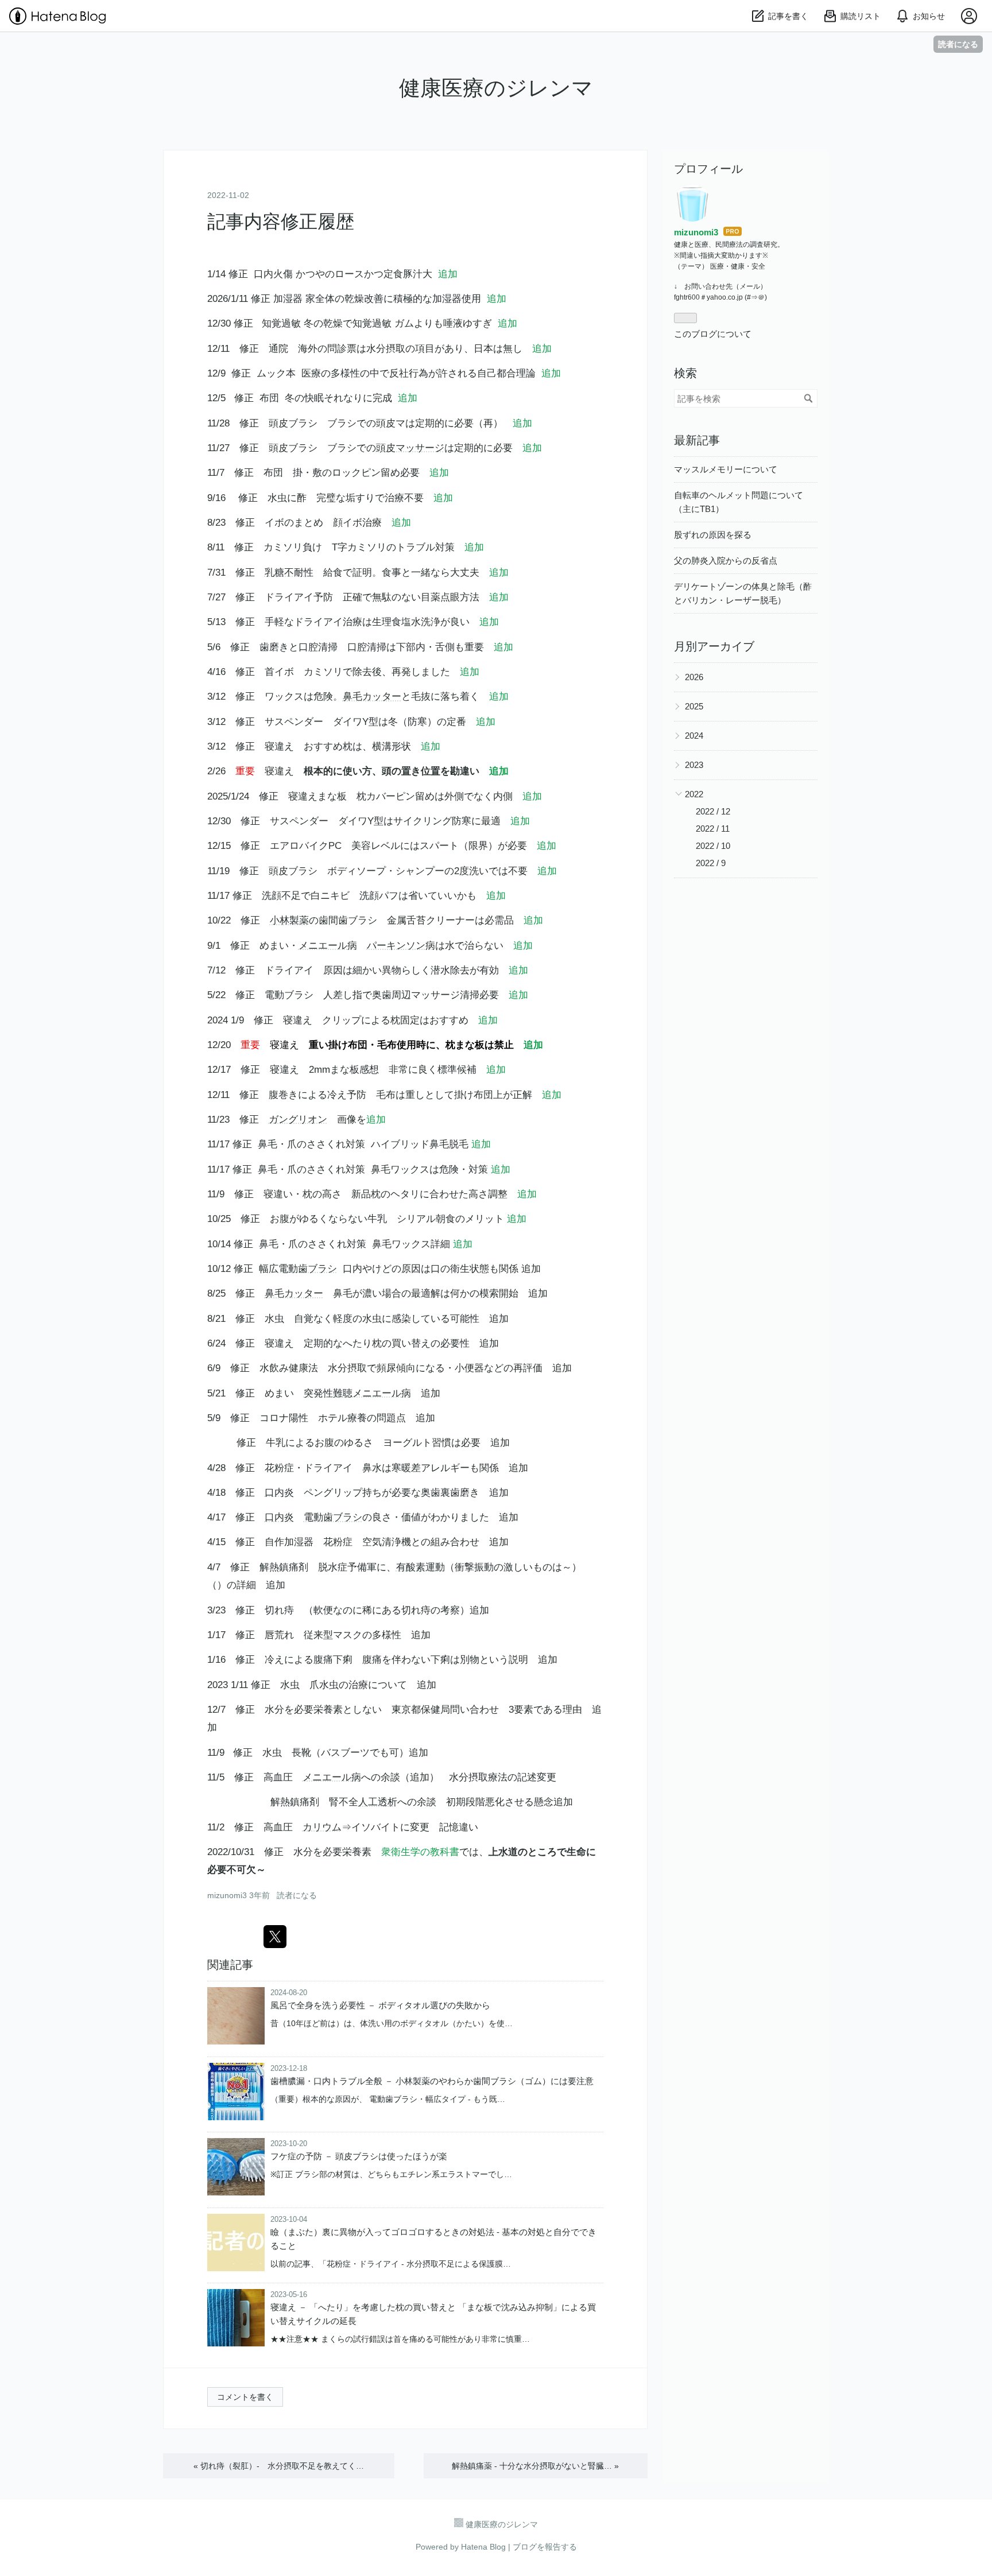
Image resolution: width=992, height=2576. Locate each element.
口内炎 (279, 1493)
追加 (448, 274)
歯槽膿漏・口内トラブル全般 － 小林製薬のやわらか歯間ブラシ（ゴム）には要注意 (432, 2081)
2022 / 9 (711, 863)
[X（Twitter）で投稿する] (275, 1937)
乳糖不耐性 (289, 573)
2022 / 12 (713, 811)
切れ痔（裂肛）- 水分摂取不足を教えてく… (279, 2466)
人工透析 (378, 1802)
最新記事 (697, 440)
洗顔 (272, 896)
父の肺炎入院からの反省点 (726, 560)
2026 (694, 677)
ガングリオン (298, 1120)
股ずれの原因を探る (713, 535)
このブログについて (713, 334)
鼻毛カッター (372, 697)
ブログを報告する (545, 2547)
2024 (694, 736)
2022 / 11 (713, 829)
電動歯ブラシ (308, 1269)
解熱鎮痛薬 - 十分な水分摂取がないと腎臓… (535, 2466)
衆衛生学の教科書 (420, 1852)
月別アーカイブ (714, 646)
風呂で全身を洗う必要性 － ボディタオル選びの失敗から (380, 2005)
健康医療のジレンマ (496, 88)
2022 (694, 794)
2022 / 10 (713, 846)
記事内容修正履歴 (290, 222)
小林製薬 (289, 920)
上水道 (503, 1852)
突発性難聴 (328, 1393)
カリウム (322, 1827)
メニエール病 (328, 946)
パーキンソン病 (401, 946)
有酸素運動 (421, 1567)
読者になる (958, 44)
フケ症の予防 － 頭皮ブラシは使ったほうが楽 (359, 2156)
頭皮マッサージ (410, 448)
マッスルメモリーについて (726, 469)
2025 (694, 706)
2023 (694, 765)
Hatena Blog (483, 2547)
